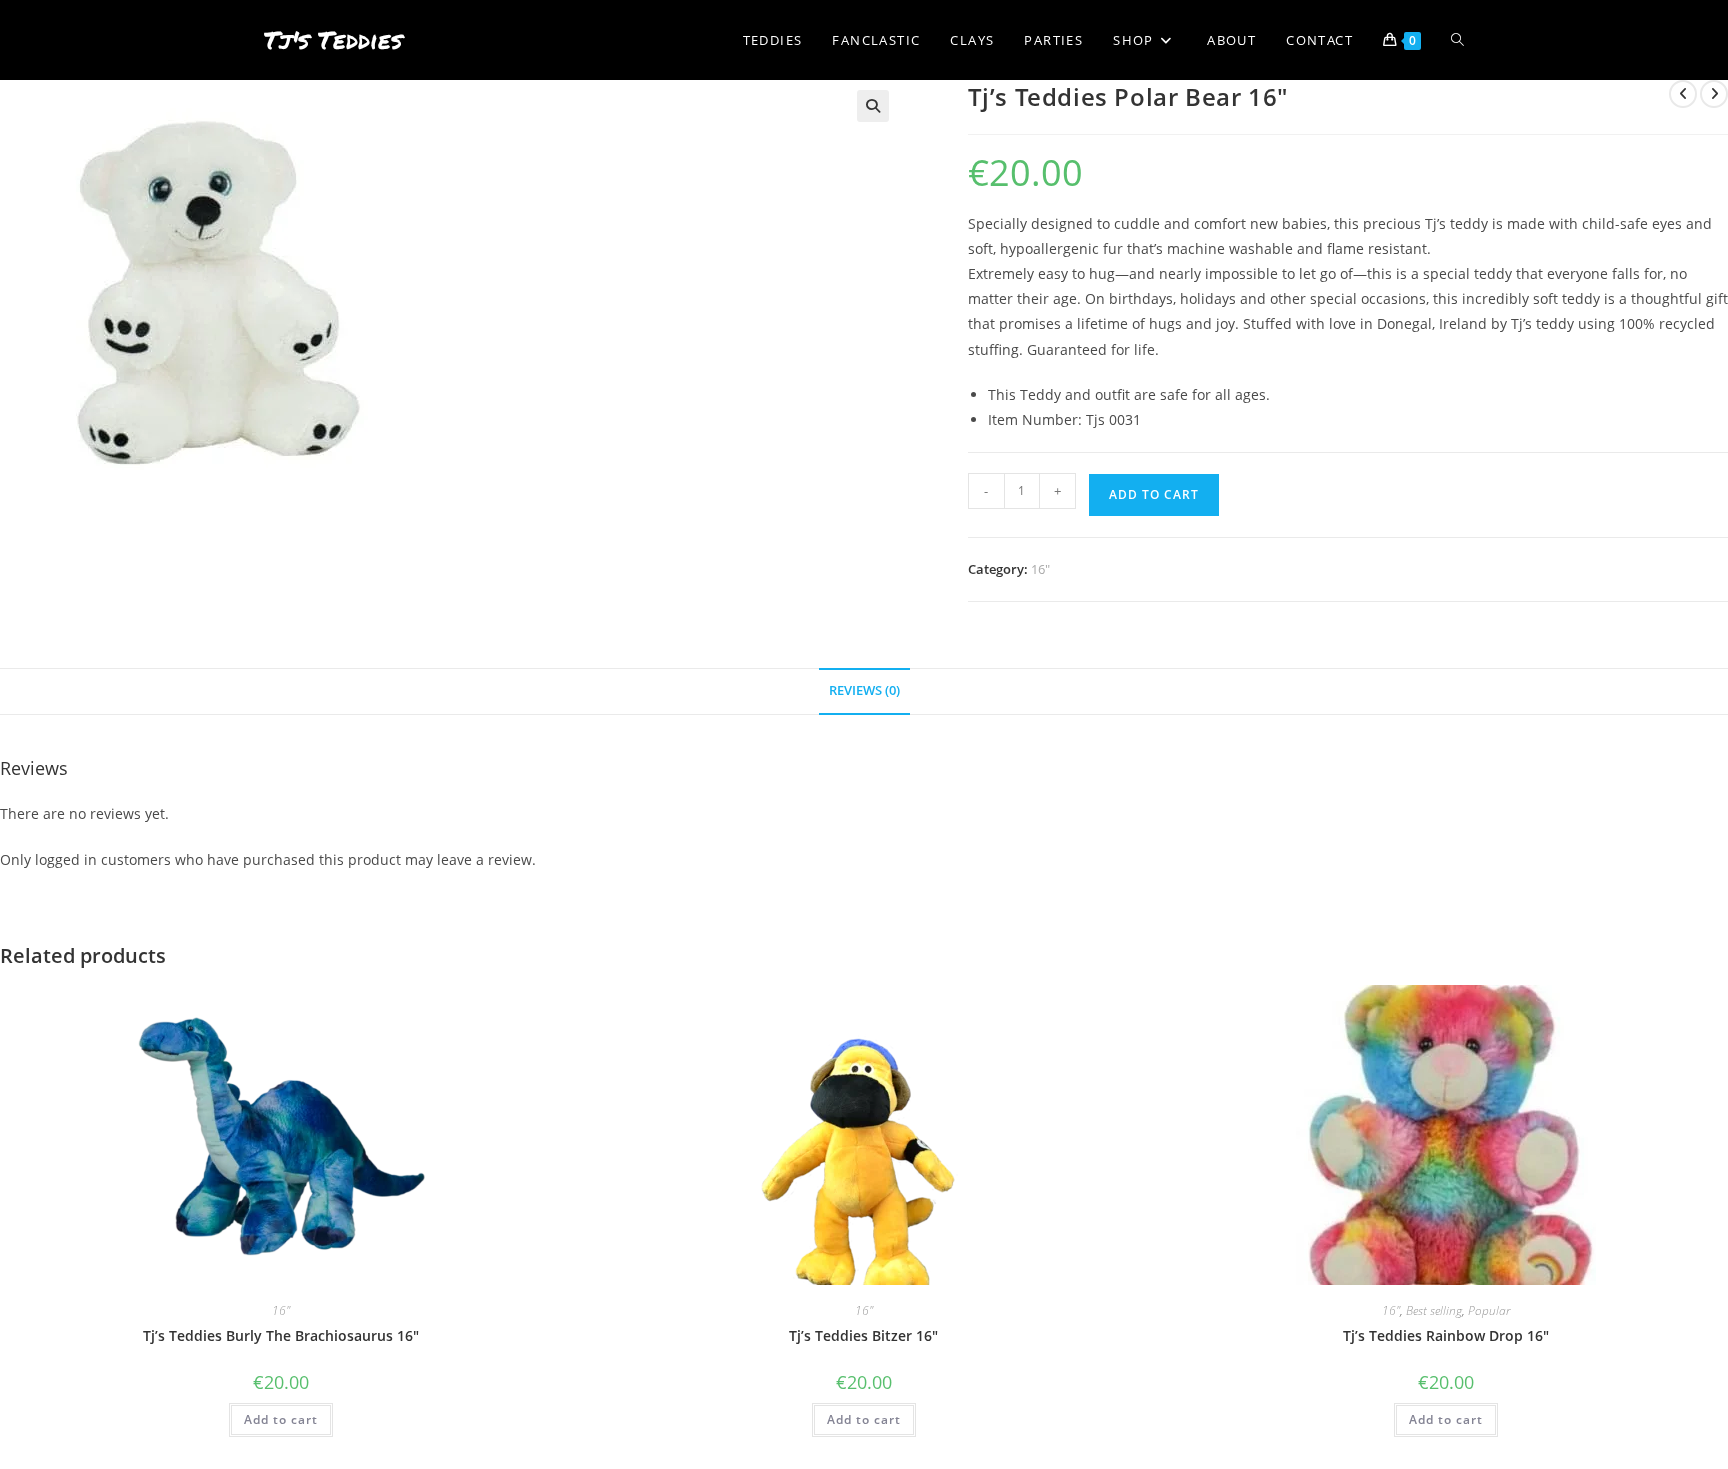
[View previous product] (1683, 94)
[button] (873, 106)
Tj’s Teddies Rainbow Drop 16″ (1446, 1335)
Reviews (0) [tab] (864, 690)
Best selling (1434, 1310)
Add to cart (1154, 494)
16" (1040, 569)
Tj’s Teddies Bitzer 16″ (863, 1335)
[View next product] (1714, 94)
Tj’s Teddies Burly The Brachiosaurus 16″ (281, 1335)
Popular (1489, 1310)
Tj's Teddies (333, 39)
